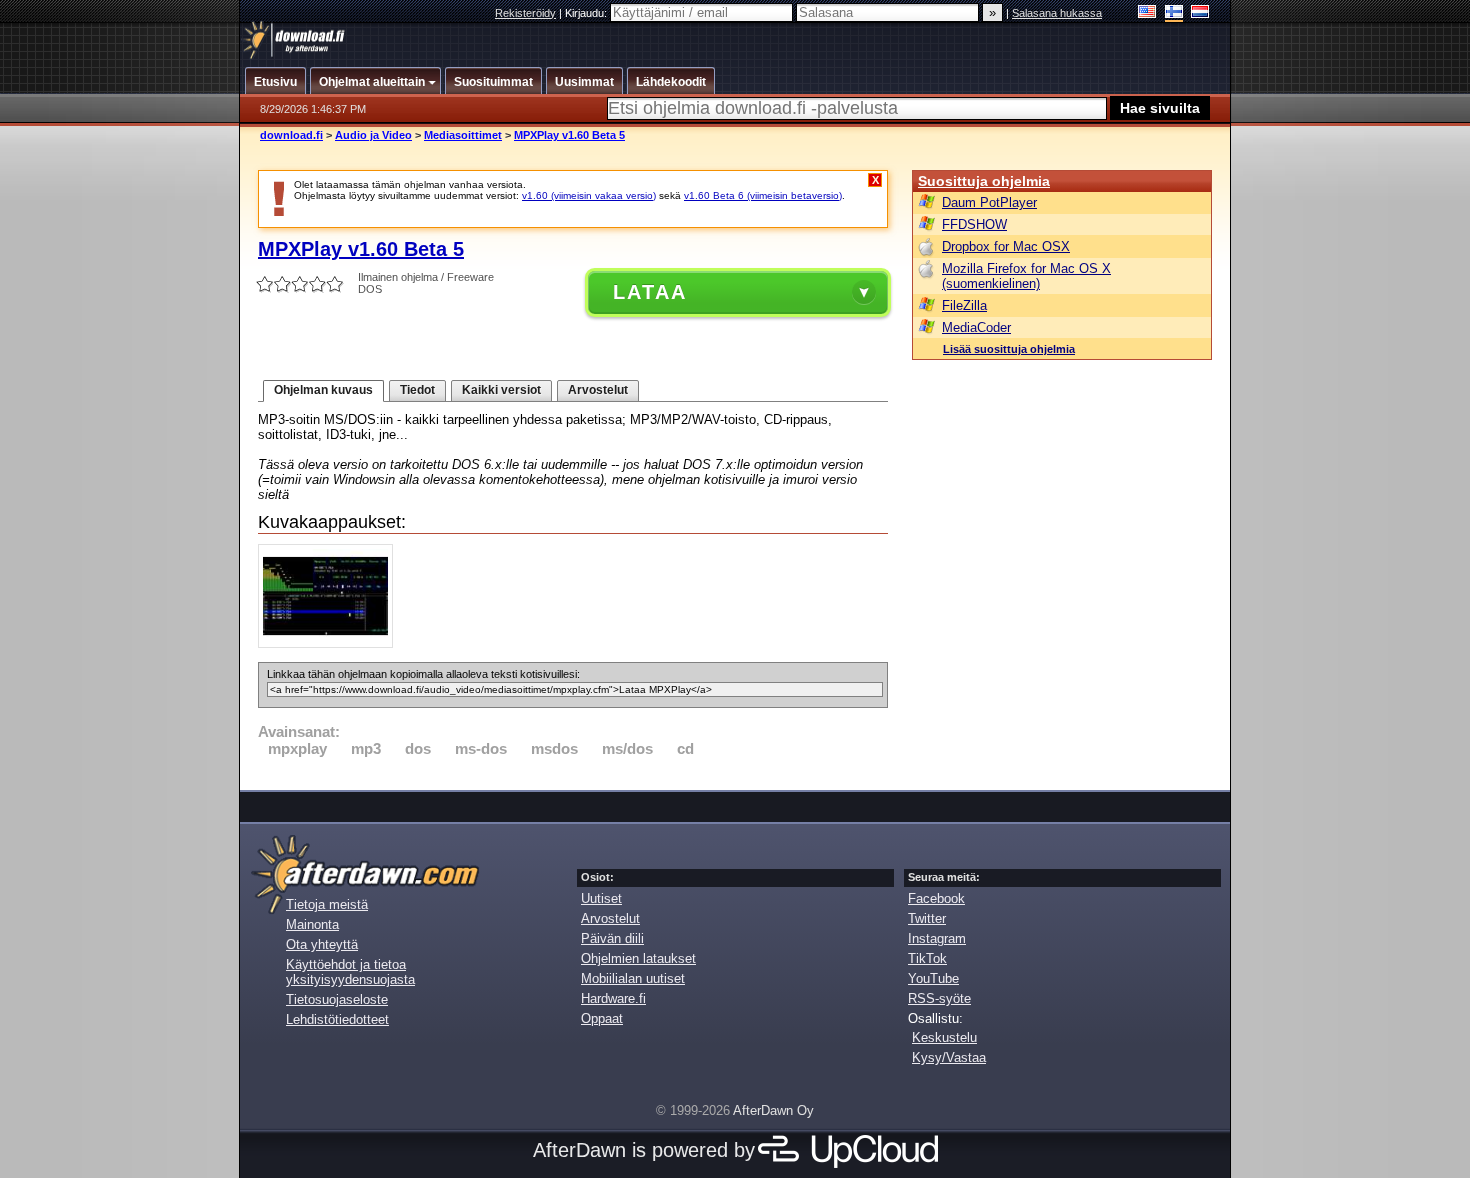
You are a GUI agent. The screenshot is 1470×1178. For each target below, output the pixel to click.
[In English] (1147, 13)
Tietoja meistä (327, 904)
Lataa (650, 292)
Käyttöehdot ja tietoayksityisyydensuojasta (350, 972)
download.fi (291, 135)
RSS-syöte (939, 998)
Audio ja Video (373, 135)
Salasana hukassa (1057, 13)
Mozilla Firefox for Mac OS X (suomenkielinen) (1026, 276)
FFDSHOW (974, 224)
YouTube (933, 978)
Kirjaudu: (587, 13)
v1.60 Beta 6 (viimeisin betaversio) (763, 195)
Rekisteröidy (525, 13)
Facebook (936, 898)
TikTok (927, 958)
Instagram (937, 938)
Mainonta (312, 924)
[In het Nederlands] (1200, 13)
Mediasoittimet (463, 135)
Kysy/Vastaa (949, 1057)
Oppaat (602, 1018)
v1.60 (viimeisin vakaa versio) (589, 195)
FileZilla (964, 305)
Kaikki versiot (501, 390)
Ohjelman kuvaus (323, 390)
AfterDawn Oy (773, 1110)
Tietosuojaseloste (337, 999)
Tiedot (417, 390)
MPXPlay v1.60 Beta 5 (569, 135)
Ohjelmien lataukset (638, 958)
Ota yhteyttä (322, 944)
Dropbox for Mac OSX (1006, 246)
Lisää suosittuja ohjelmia (1009, 349)
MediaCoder (976, 327)
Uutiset (601, 898)
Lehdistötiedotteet (337, 1019)
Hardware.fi (613, 998)
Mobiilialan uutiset (633, 978)
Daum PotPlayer (989, 202)
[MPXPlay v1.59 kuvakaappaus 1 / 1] (330, 643)
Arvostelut (598, 390)
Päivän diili (612, 938)
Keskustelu (944, 1037)
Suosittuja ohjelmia (984, 181)
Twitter (927, 918)
